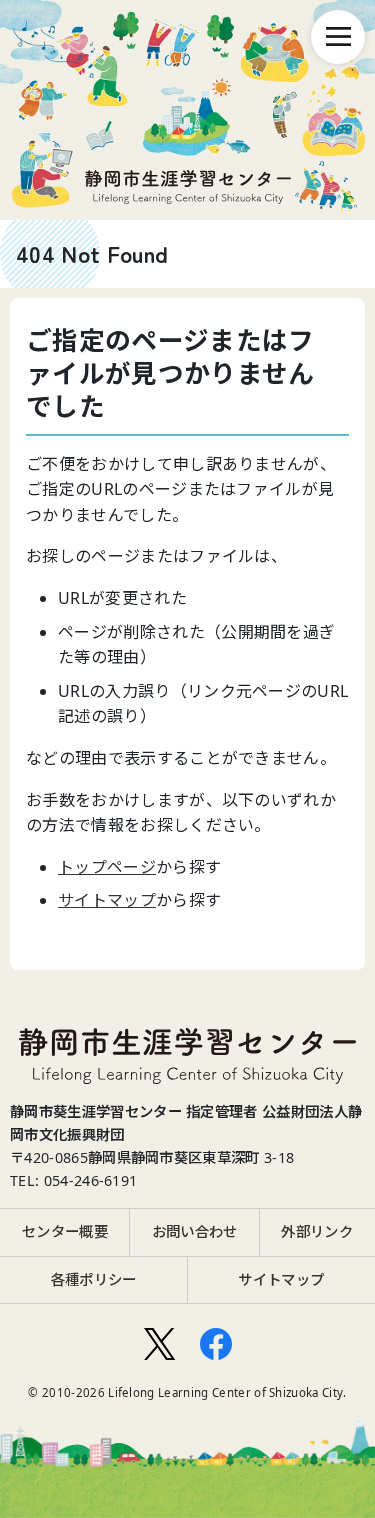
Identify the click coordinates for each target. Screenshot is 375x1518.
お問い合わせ (195, 1231)
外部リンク (317, 1231)
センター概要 (65, 1231)
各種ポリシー (94, 1279)
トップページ (107, 867)
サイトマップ (107, 900)
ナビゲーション (338, 37)
